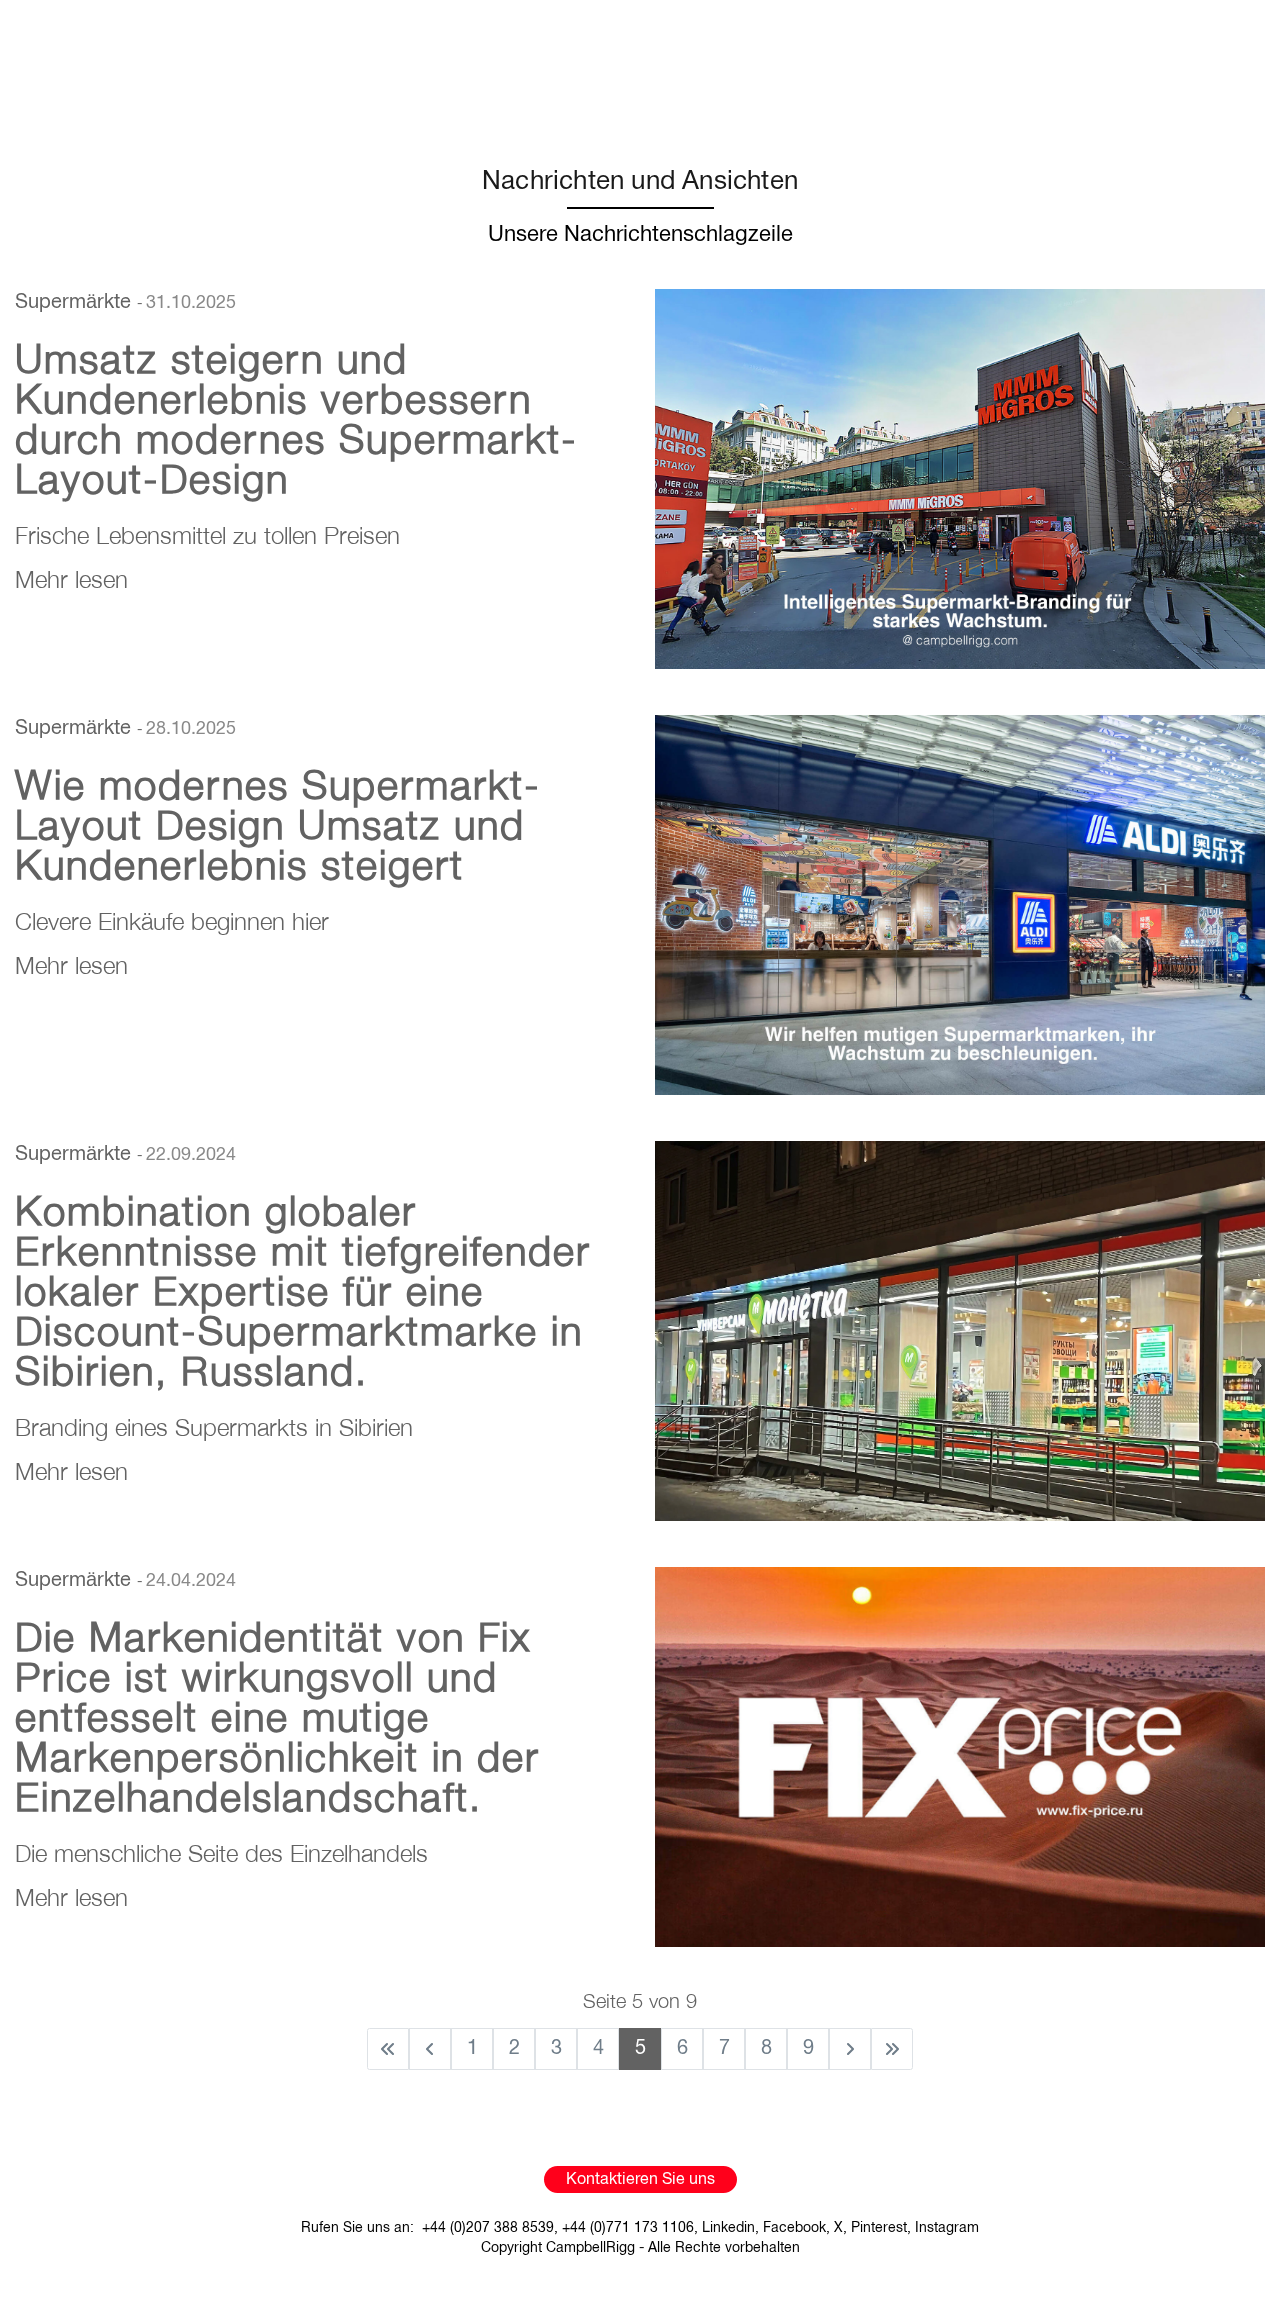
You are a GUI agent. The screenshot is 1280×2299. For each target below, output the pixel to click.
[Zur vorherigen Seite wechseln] (430, 2049)
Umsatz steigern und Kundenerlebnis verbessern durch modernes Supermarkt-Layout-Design (296, 418)
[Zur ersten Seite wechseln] (388, 2049)
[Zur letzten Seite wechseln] (892, 2049)
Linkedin (728, 2228)
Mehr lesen (71, 579)
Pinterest (879, 2228)
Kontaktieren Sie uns (640, 2180)
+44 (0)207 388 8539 (488, 2228)
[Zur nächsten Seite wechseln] (850, 2049)
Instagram (947, 2228)
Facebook (794, 2228)
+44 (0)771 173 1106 (628, 2228)
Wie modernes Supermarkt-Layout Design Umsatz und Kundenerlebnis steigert (278, 824)
